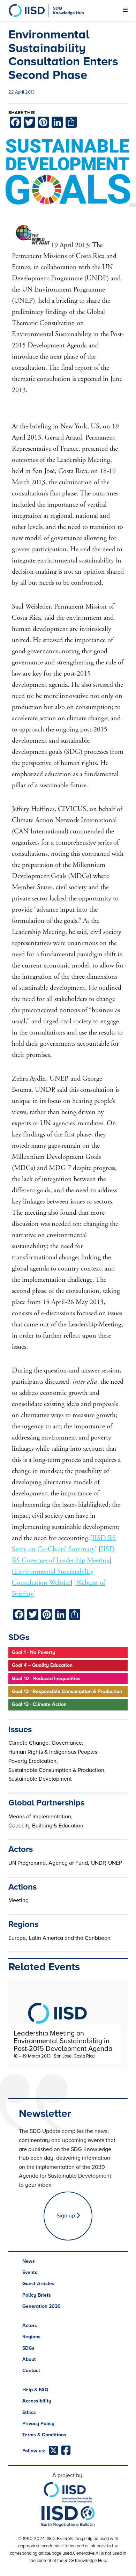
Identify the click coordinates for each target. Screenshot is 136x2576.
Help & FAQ (35, 2390)
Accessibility (37, 2401)
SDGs (28, 2348)
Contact (31, 2371)
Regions (31, 2337)
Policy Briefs (37, 2295)
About (29, 2359)
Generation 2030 (41, 2306)
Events (30, 2272)
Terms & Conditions (44, 2435)
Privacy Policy (38, 2424)
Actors (30, 2325)
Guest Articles (38, 2284)
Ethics (29, 2412)
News (29, 2261)
